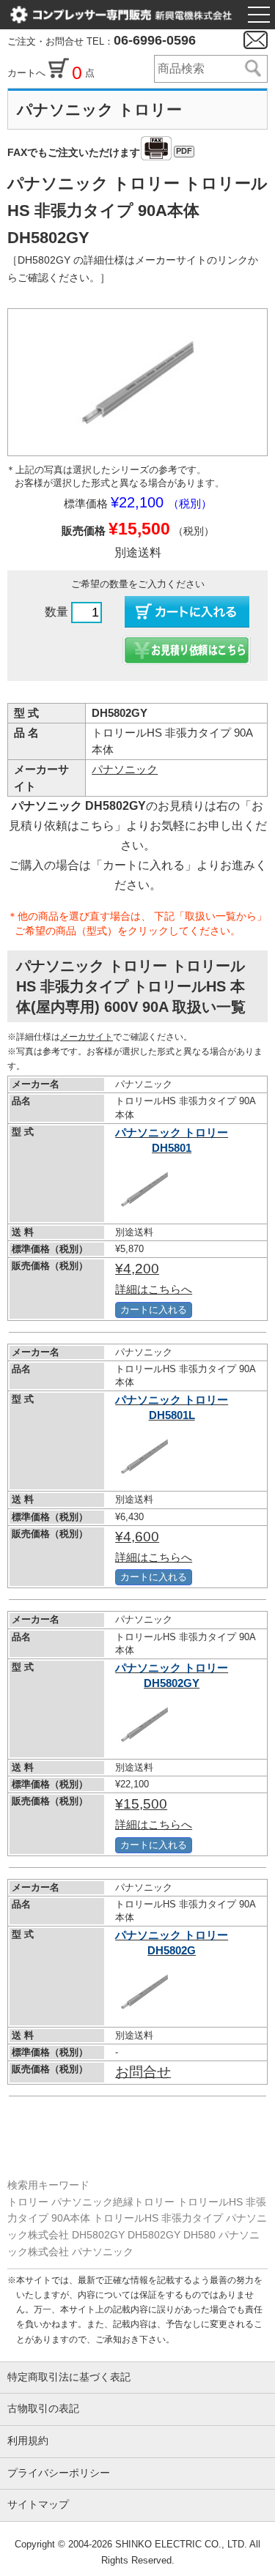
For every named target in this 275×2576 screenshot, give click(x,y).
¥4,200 (154, 1278)
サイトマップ (38, 2505)
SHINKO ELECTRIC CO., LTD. (180, 2544)
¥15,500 (154, 1813)
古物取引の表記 (43, 2409)
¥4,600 (154, 1546)
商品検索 (252, 69)
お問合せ (143, 2072)
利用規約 (28, 2441)
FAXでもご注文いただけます (100, 152)
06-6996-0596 (155, 40)
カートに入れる (154, 1310)
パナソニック (125, 769)
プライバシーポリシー (59, 2473)
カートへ (28, 73)
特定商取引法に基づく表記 (69, 2377)
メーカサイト (87, 1037)
